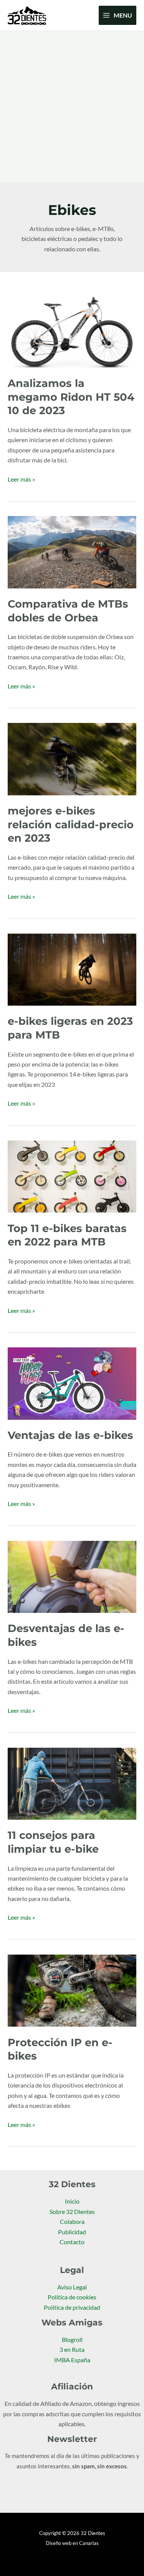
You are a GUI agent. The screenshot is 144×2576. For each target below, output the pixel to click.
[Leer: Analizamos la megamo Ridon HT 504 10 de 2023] (72, 331)
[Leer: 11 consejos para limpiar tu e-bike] (72, 1783)
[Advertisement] (72, 107)
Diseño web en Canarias (72, 2543)
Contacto (72, 2242)
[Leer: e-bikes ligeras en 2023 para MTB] (72, 969)
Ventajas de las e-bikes (70, 1435)
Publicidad (72, 2232)
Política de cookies (72, 2297)
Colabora (72, 2222)
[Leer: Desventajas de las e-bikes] (72, 1576)
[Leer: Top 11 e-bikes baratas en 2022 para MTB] (72, 1176)
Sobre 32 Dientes (72, 2212)
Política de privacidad (72, 2307)
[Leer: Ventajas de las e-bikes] (72, 1383)
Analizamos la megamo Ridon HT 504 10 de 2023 (71, 397)
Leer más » (21, 478)
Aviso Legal (72, 2287)
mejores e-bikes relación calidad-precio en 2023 (71, 824)
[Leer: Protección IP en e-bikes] (72, 1990)
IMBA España (72, 2360)
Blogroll (72, 2340)
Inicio (72, 2201)
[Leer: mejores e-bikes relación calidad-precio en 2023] (72, 759)
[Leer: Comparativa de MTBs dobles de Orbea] (72, 551)
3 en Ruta (72, 2350)
